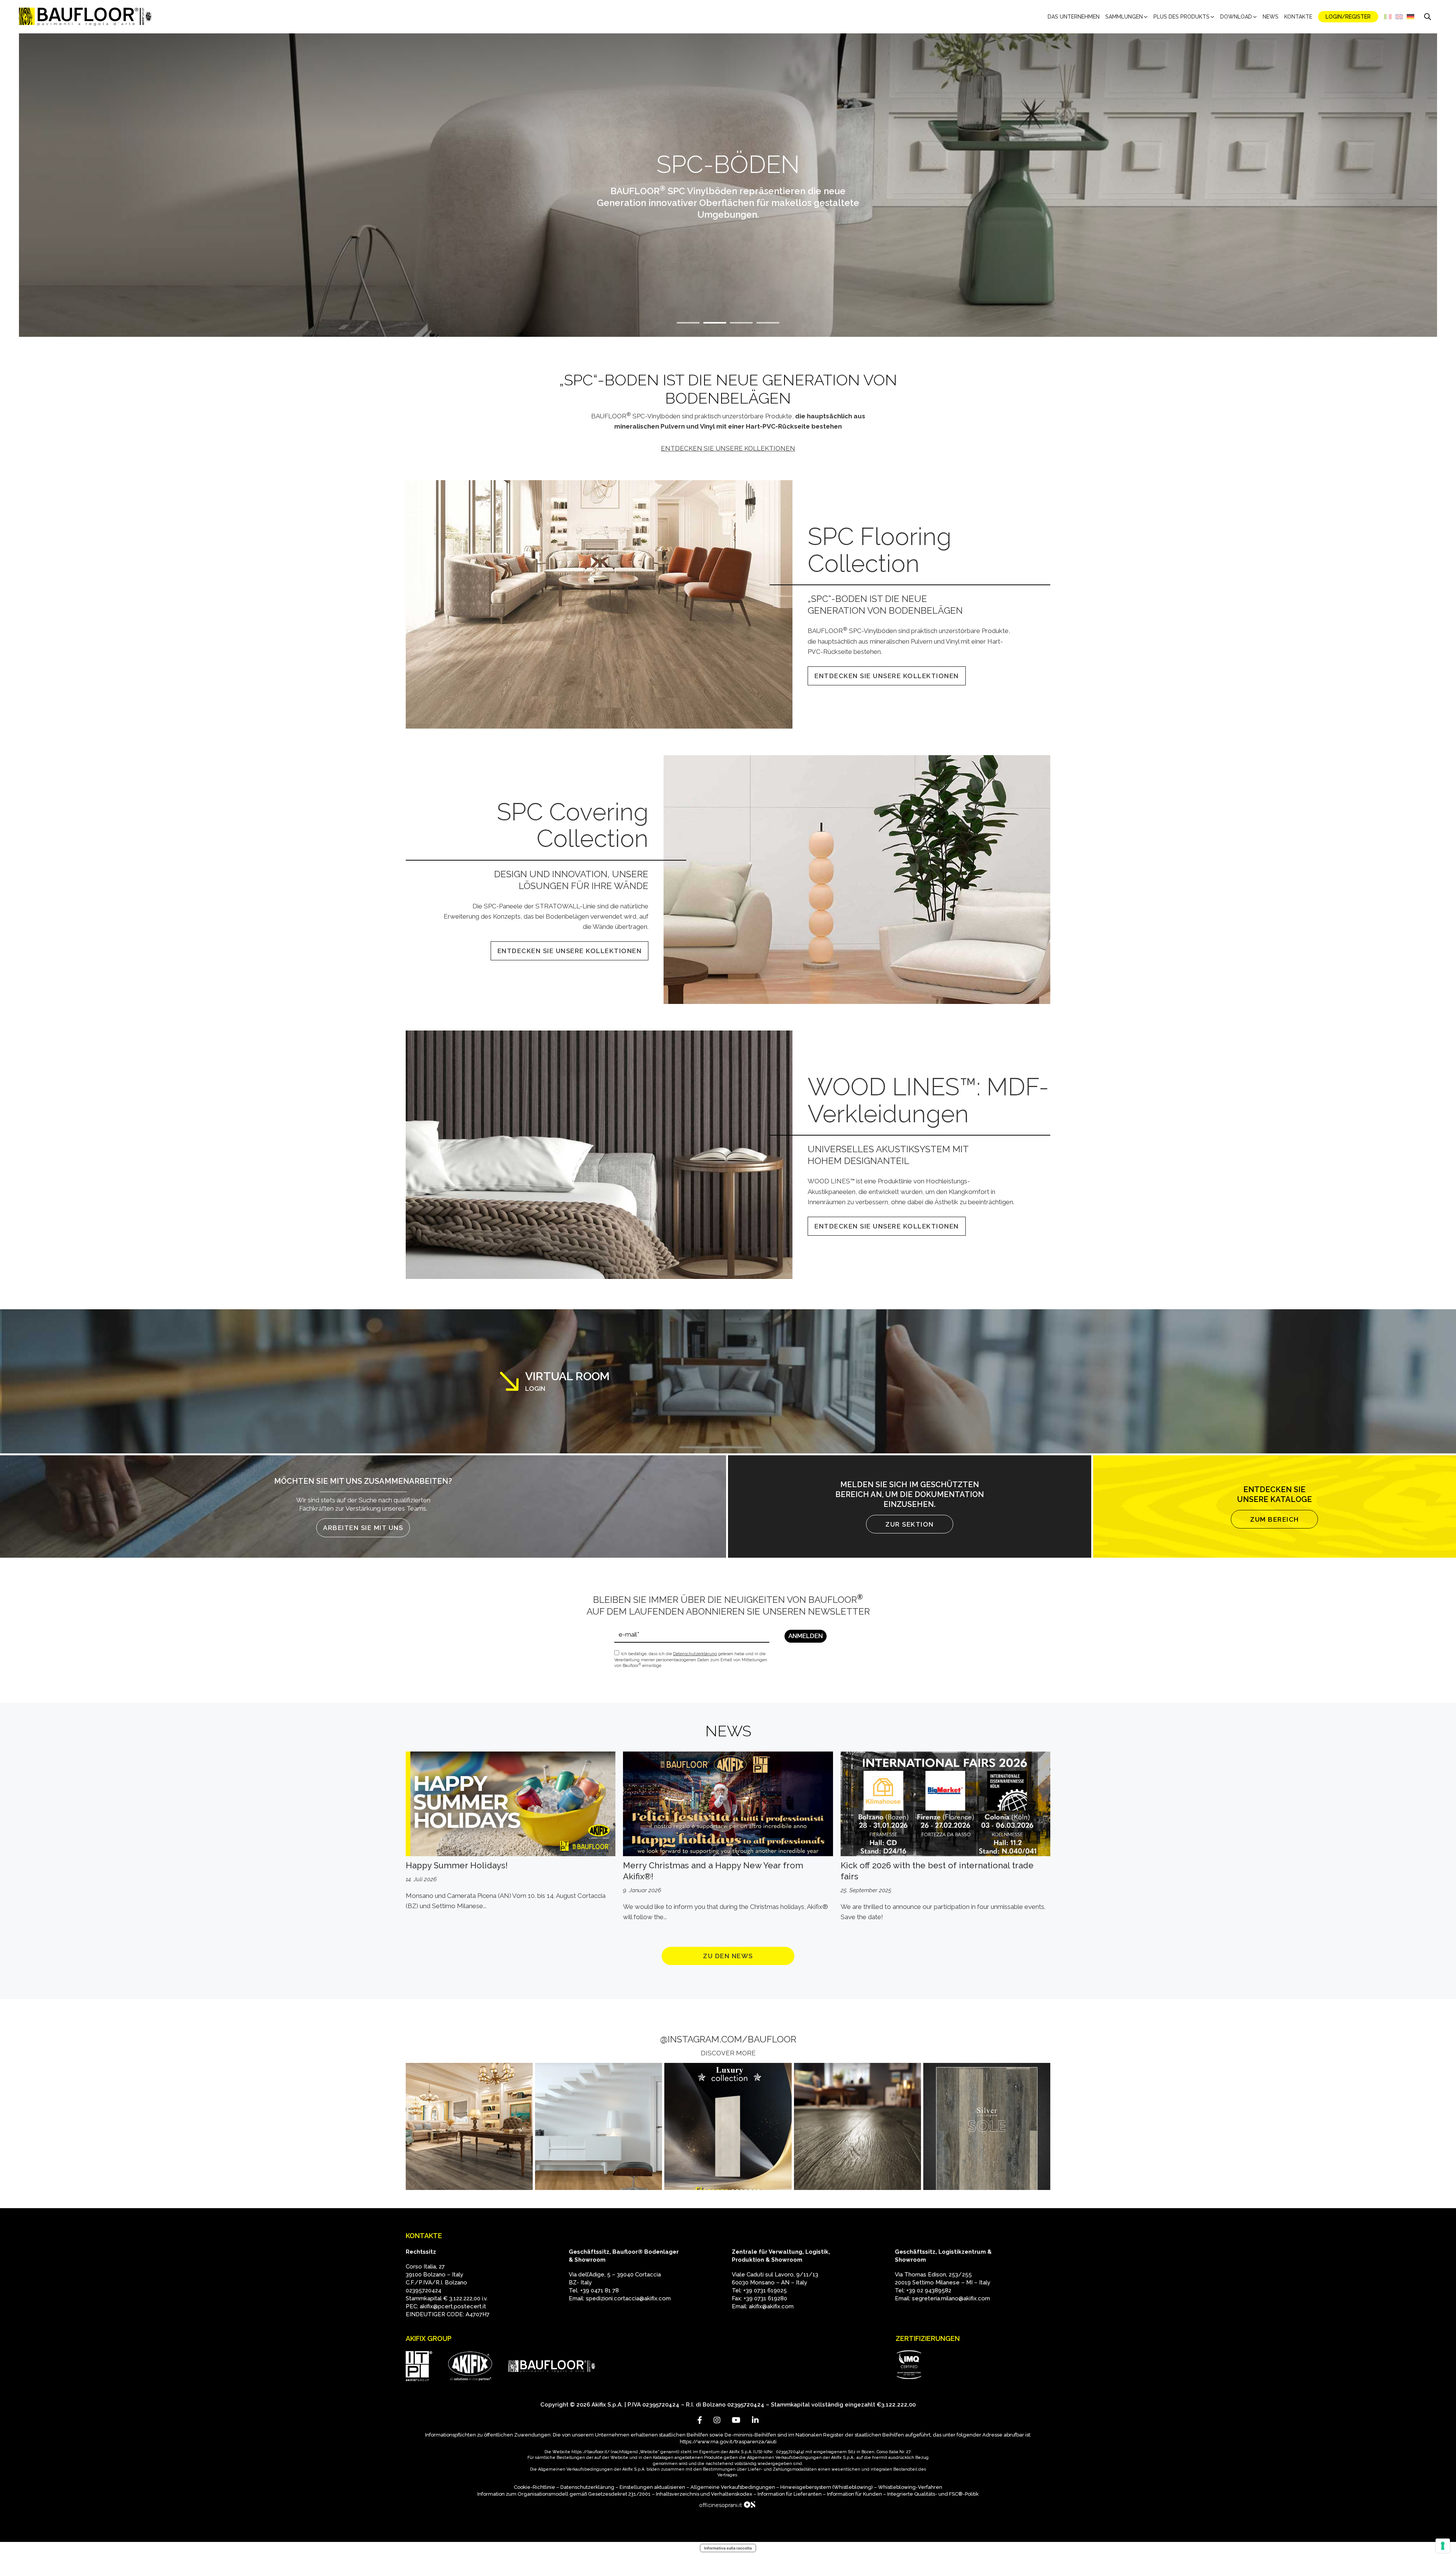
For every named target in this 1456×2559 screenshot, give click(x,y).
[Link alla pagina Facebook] (700, 2420)
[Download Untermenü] (1255, 17)
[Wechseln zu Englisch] (1399, 17)
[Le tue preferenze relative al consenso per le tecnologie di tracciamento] (1443, 2546)
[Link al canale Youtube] (736, 2420)
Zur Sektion (910, 1524)
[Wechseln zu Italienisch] (1388, 17)
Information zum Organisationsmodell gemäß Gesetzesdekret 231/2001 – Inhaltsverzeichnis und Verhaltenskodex (615, 2494)
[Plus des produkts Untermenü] (1212, 17)
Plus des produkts (1181, 17)
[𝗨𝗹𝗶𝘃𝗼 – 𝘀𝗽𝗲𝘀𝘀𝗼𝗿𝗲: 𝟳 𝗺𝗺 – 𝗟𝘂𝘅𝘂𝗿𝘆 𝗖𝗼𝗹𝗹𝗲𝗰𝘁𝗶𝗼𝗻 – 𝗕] (857, 2126)
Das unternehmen (1074, 17)
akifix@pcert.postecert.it (453, 2306)
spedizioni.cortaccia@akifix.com (628, 2298)
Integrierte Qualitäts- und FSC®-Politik (933, 2494)
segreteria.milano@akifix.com (951, 2298)
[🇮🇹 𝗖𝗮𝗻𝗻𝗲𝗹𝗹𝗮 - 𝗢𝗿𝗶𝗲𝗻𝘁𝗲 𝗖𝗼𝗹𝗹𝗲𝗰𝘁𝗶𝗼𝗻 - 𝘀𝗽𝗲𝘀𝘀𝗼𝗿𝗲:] (599, 2126)
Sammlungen (1124, 17)
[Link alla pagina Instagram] (717, 2420)
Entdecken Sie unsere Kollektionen (728, 448)
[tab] (688, 323)
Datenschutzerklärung (587, 2487)
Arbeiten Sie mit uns (363, 1528)
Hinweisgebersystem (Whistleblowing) (827, 2487)
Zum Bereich (1275, 1519)
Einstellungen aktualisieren (652, 2487)
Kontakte (1298, 17)
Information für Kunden (854, 2494)
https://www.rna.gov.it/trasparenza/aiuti (728, 2442)
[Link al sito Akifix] (470, 2366)
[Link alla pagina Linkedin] (755, 2420)
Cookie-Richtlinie (534, 2487)
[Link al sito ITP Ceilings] (419, 2366)
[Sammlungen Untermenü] (1146, 17)
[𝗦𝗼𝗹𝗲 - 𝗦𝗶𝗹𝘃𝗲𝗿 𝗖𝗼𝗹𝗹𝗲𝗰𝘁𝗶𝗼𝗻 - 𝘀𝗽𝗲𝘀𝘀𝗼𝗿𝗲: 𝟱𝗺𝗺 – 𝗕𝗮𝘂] (987, 2126)
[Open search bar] (1428, 17)
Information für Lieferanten (790, 2494)
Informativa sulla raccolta (728, 2548)
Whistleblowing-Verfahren (910, 2487)
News (1271, 17)
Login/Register (1348, 17)
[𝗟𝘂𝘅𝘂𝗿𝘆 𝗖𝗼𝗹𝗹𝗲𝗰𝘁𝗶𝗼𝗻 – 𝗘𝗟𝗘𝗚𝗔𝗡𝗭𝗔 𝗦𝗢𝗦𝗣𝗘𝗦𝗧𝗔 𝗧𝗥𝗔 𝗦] (728, 2126)
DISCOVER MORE (728, 2053)
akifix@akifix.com (771, 2306)
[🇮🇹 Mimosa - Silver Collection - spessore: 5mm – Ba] (469, 2126)
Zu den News (728, 1956)
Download (1236, 17)
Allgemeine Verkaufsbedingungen (733, 2487)
